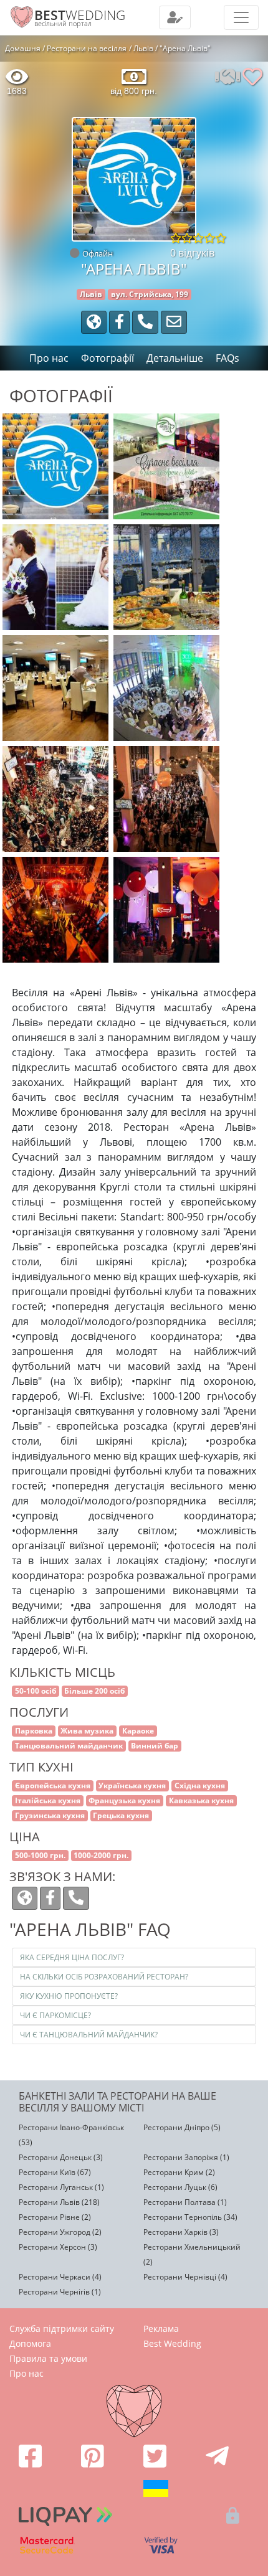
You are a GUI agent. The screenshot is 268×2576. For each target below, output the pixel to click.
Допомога (30, 2343)
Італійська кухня (48, 1800)
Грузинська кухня (50, 1815)
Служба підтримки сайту (62, 2328)
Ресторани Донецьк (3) (61, 2157)
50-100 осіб (36, 1691)
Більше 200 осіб (94, 1691)
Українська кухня (132, 1786)
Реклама (161, 2328)
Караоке (138, 1731)
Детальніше (175, 358)
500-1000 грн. (40, 1855)
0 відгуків (192, 253)
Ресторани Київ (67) (55, 2172)
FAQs (227, 358)
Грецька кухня (121, 1815)
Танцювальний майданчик (69, 1746)
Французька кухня (124, 1800)
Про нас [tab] (49, 358)
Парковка (34, 1731)
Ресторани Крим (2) (179, 2172)
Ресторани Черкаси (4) (60, 2277)
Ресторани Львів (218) (59, 2202)
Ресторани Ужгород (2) (60, 2232)
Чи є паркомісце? (55, 2015)
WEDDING (80, 15)
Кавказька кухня (201, 1800)
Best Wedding (172, 2343)
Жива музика (87, 1731)
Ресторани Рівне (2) (55, 2217)
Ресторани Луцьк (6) (180, 2187)
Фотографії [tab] (108, 358)
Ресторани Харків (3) (181, 2232)
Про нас (26, 2373)
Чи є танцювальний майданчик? (89, 2035)
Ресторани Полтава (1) (185, 2202)
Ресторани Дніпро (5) (182, 2127)
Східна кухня (200, 1786)
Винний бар (155, 1746)
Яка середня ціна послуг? (72, 1957)
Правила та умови (48, 2358)
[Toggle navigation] (175, 17)
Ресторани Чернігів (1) (60, 2292)
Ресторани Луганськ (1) (61, 2187)
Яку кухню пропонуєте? (69, 1996)
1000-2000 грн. (101, 1855)
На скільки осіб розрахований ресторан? (104, 1977)
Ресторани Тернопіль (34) (190, 2217)
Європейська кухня (53, 1786)
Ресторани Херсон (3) (58, 2247)
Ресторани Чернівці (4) (185, 2277)
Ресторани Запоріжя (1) (186, 2157)
